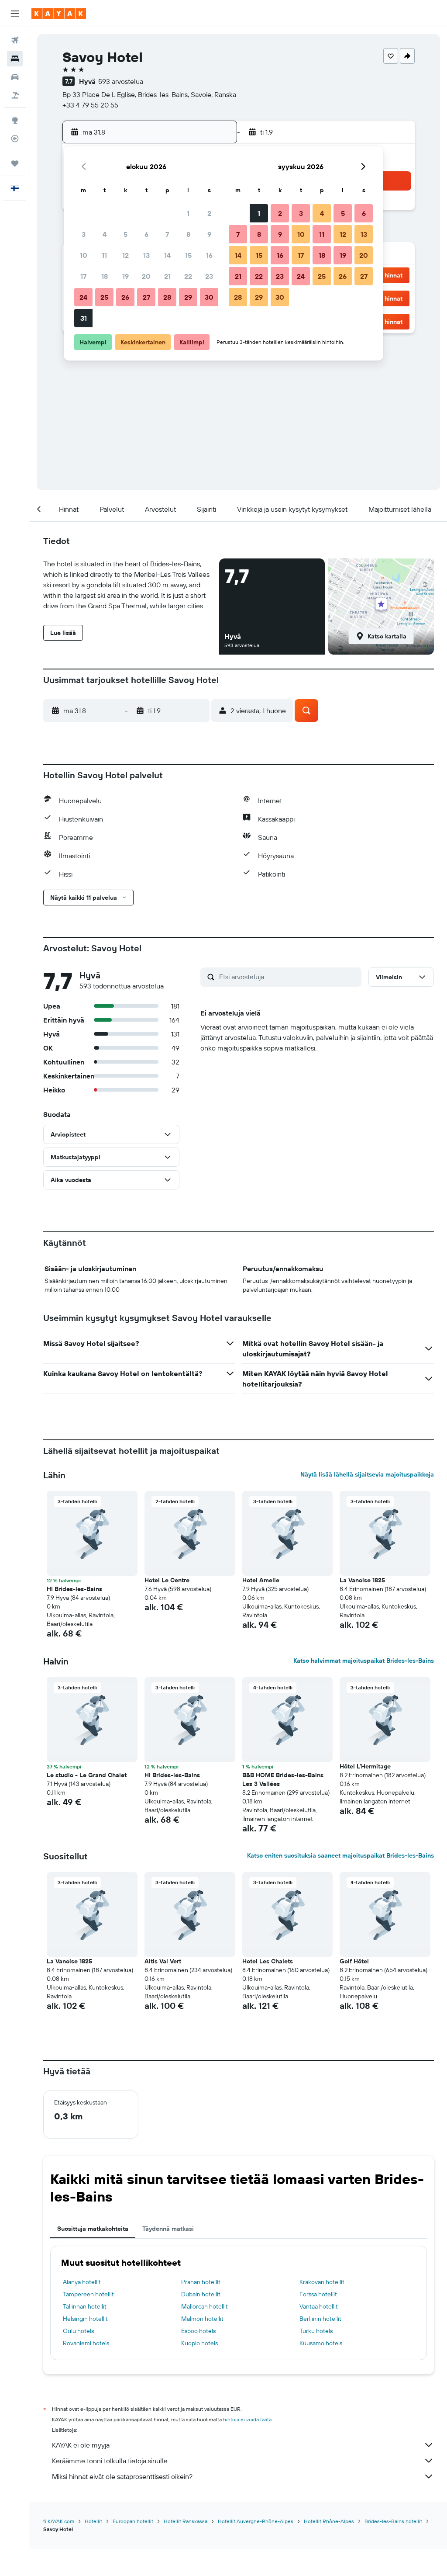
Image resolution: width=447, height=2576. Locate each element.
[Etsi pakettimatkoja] (15, 95)
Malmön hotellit (202, 2319)
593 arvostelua (121, 81)
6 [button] (146, 234)
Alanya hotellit (82, 2282)
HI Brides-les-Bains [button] (74, 1589)
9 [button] (209, 234)
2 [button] (209, 213)
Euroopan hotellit (133, 2521)
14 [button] (167, 255)
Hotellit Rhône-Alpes (329, 2521)
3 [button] (84, 234)
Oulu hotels (78, 2331)
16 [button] (209, 255)
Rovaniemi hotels (86, 2343)
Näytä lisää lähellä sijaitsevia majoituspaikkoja (367, 1474)
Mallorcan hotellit (205, 2306)
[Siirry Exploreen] (15, 120)
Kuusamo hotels (321, 2343)
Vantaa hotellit (319, 2306)
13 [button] (146, 255)
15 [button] (188, 255)
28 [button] (167, 297)
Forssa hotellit (318, 2294)
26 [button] (125, 297)
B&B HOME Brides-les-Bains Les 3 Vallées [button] (283, 1779)
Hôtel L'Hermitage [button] (365, 1766)
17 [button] (83, 276)
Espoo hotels (198, 2331)
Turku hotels (316, 2331)
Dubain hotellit (201, 2294)
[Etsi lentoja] (15, 40)
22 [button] (188, 276)
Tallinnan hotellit (85, 2306)
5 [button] (126, 234)
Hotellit (93, 2521)
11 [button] (104, 255)
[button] (15, 14)
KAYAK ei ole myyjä (81, 2445)
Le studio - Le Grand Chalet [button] (87, 1775)
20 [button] (146, 276)
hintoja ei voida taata (247, 2419)
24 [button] (83, 297)
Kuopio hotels (199, 2343)
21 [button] (167, 276)
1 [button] (188, 213)
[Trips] (15, 163)
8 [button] (188, 234)
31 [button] (84, 318)
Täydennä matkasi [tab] (168, 2229)
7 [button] (167, 234)
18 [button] (105, 276)
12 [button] (126, 255)
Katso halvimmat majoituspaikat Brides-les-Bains (364, 1661)
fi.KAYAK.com (59, 2521)
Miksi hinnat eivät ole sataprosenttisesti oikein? (122, 2476)
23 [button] (209, 276)
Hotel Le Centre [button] (167, 1580)
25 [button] (104, 297)
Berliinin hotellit (320, 2319)
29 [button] (188, 297)
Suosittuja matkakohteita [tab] (93, 2229)
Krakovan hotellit (322, 2282)
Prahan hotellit (201, 2282)
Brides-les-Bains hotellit (393, 2521)
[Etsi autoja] (15, 77)
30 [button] (209, 297)
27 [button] (146, 297)
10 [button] (84, 255)
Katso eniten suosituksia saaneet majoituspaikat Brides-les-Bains (340, 1855)
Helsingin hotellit (85, 2319)
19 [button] (126, 276)
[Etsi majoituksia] (15, 59)
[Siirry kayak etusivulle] (59, 14)
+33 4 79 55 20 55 (90, 105)
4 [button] (105, 234)
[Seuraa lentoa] (15, 139)
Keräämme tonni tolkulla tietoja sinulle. (110, 2461)
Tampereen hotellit (88, 2294)
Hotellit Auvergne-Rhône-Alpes (256, 2521)
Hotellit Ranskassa (186, 2521)
